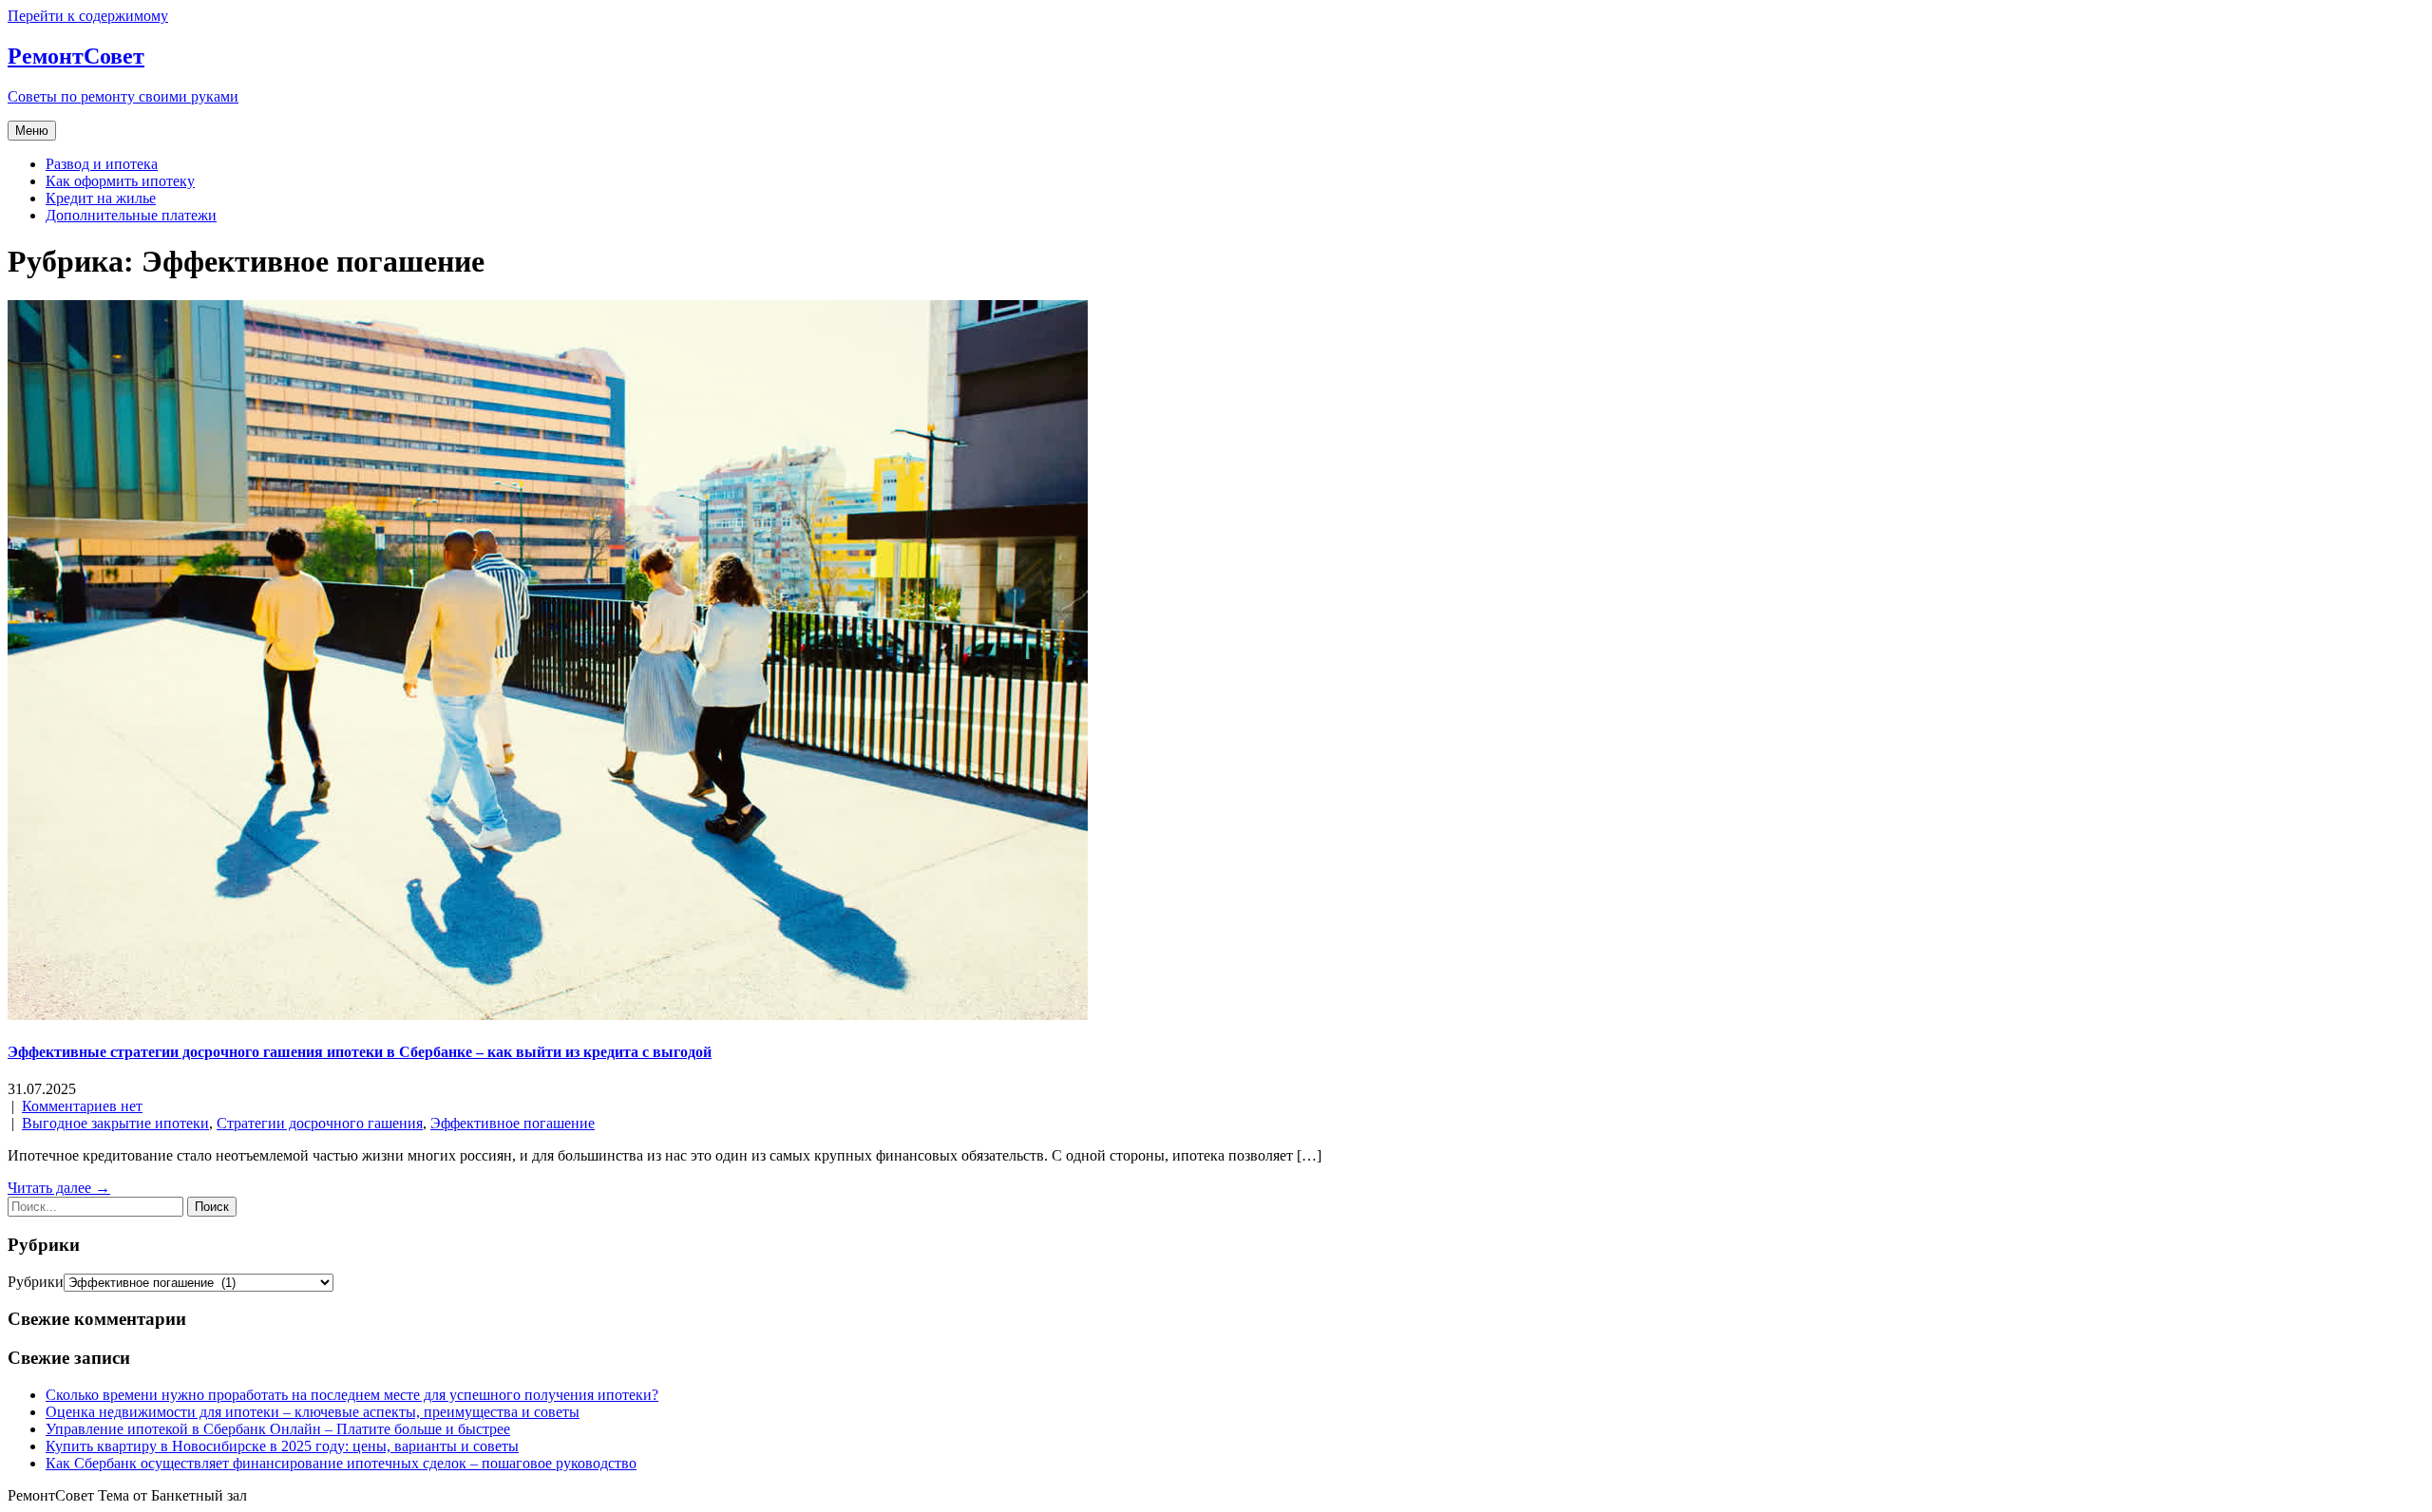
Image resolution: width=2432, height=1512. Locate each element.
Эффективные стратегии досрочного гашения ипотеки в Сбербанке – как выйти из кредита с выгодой (360, 1052)
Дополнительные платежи (131, 215)
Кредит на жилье (101, 198)
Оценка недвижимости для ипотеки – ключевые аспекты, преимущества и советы (313, 1412)
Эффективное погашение (513, 1123)
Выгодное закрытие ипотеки (115, 1123)
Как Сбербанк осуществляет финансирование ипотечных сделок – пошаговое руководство (341, 1463)
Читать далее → (59, 1188)
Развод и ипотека (102, 164)
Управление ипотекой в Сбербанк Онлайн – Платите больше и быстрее (278, 1429)
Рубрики (36, 1282)
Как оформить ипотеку (120, 181)
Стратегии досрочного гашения (320, 1123)
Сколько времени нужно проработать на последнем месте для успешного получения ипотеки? (352, 1395)
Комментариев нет (82, 1106)
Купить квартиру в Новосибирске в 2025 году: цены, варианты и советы (282, 1446)
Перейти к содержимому (88, 16)
